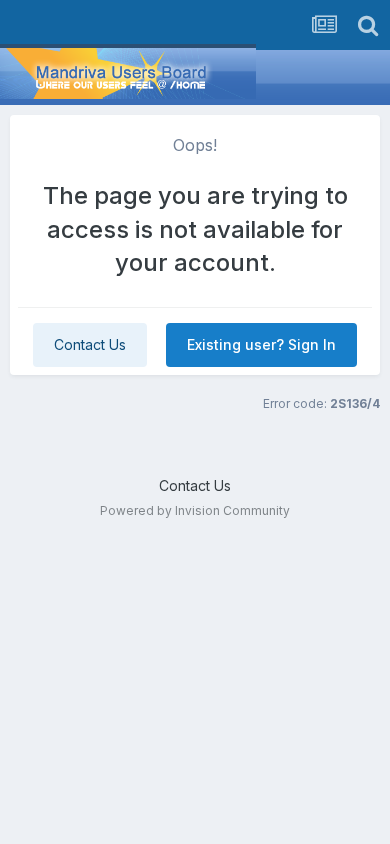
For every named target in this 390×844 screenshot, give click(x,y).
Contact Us (90, 344)
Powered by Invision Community (195, 510)
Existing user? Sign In (261, 344)
